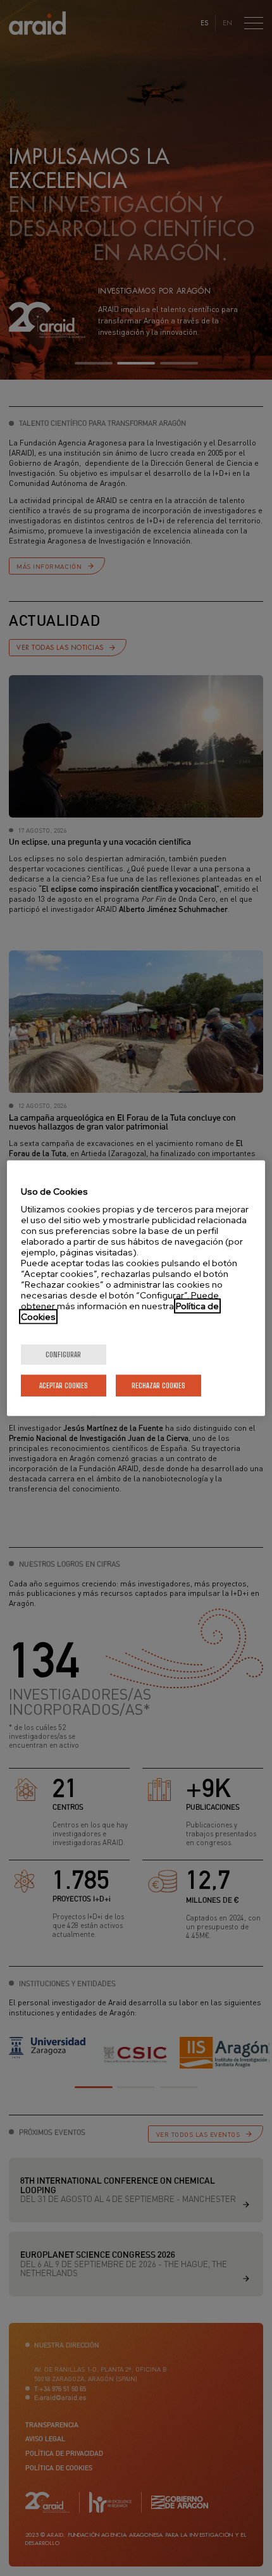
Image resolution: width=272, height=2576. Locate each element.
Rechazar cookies (158, 1385)
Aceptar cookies (64, 1385)
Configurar (63, 1354)
